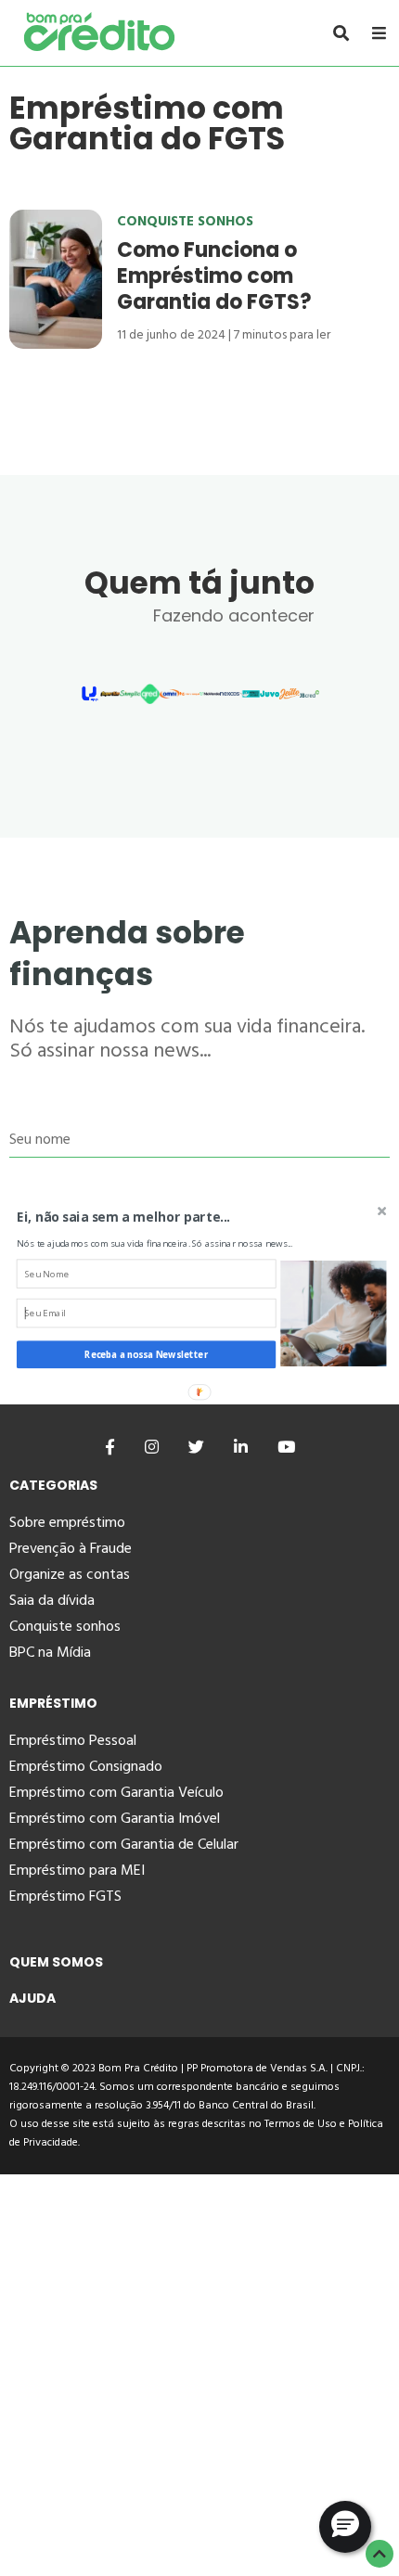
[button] (161, 1216)
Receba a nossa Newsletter (146, 1354)
